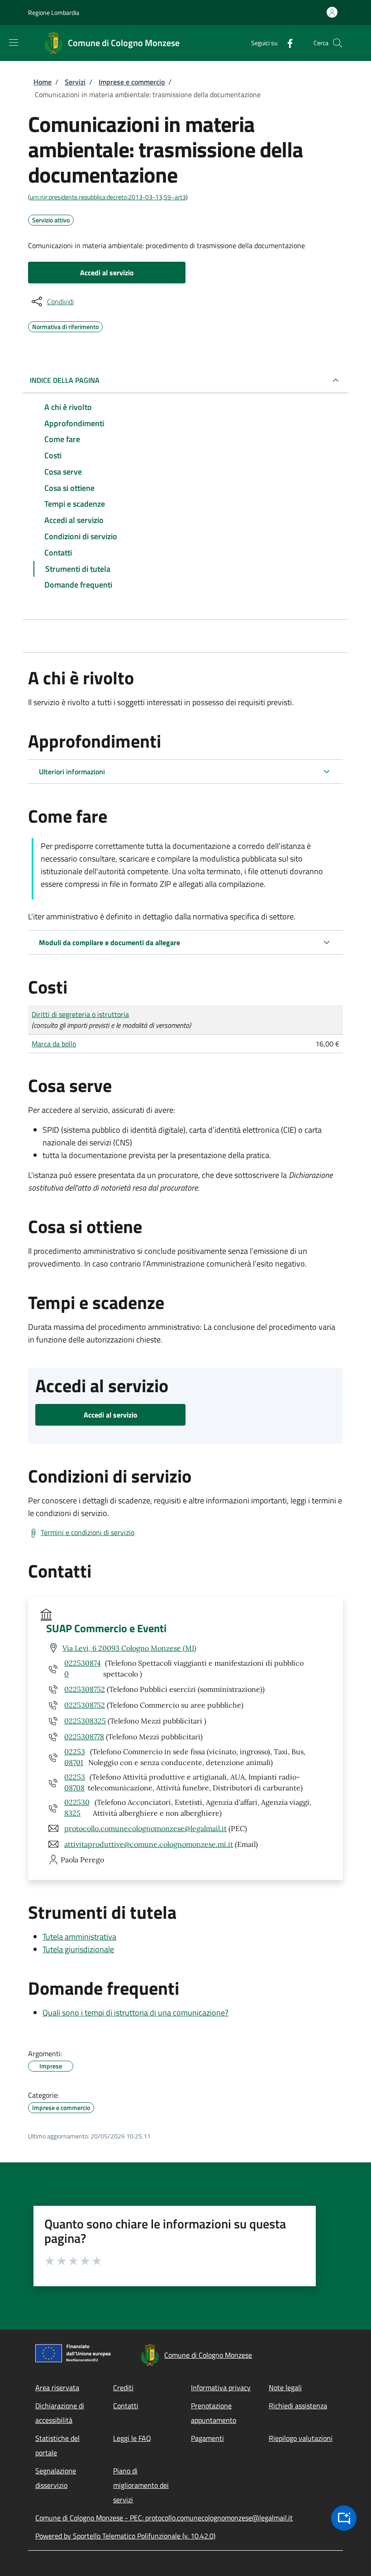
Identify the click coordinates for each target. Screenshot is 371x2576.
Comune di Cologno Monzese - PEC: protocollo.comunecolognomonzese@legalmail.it (164, 2518)
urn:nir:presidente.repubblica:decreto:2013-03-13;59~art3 (108, 197)
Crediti (123, 2388)
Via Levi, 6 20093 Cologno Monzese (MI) (129, 1648)
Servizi (75, 82)
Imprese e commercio (132, 82)
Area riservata (57, 2388)
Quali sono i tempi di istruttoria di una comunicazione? (136, 2013)
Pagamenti (207, 2438)
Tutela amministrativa (79, 1937)
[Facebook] (286, 43)
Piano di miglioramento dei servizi (141, 2485)
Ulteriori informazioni (72, 772)
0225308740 (83, 1668)
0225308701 (75, 1757)
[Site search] (338, 43)
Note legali (285, 2388)
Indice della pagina (65, 380)
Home (43, 82)
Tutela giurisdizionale (78, 1949)
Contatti (126, 2406)
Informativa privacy (221, 2388)
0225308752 (85, 1689)
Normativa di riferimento (65, 325)
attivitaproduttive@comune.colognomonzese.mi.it (149, 1844)
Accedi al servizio (107, 273)
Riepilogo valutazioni (301, 2438)
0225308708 (75, 1782)
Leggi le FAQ (132, 2438)
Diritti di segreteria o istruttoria (80, 1014)
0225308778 (84, 1737)
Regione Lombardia (54, 12)
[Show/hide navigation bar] (14, 42)
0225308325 (85, 1721)
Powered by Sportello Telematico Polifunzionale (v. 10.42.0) (125, 2536)
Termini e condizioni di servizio (88, 1532)
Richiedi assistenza (298, 2406)
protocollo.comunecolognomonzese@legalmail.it (145, 1828)
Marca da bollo (54, 1044)
